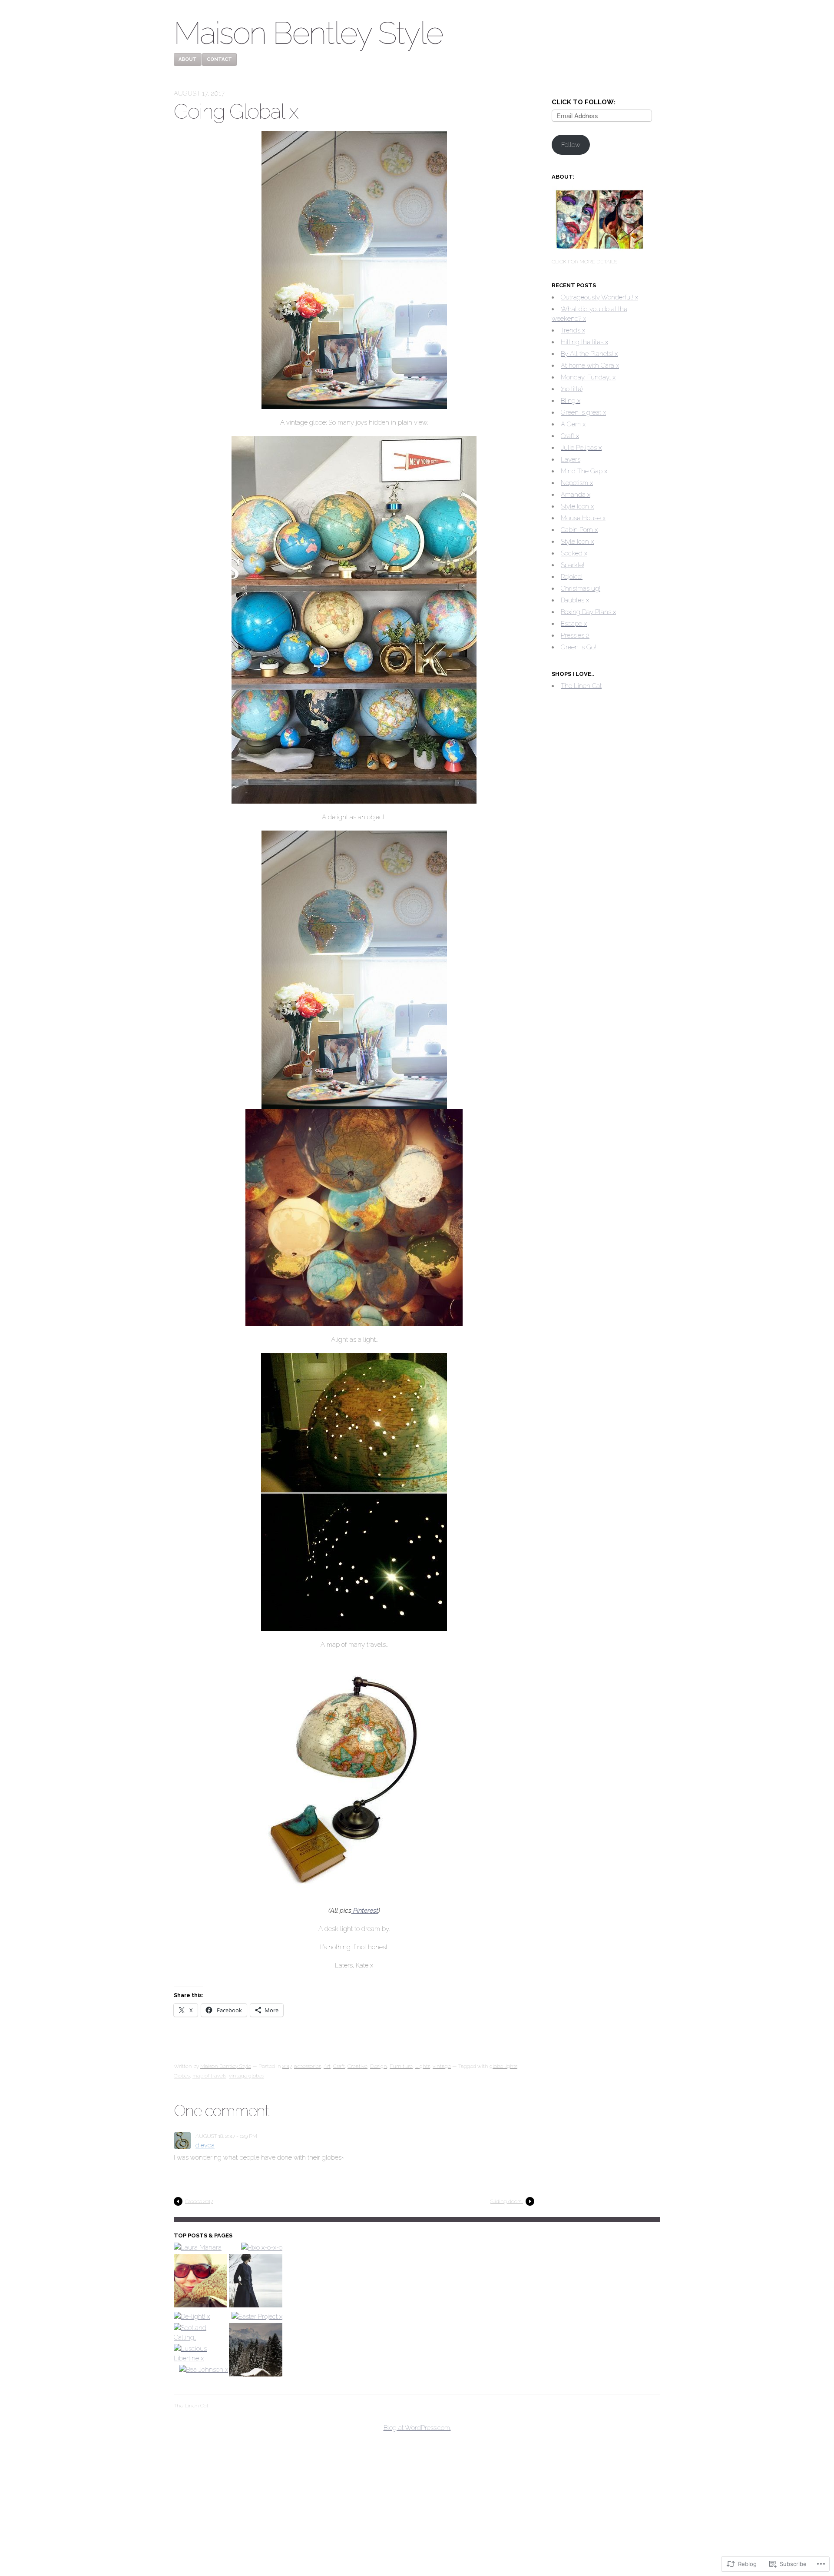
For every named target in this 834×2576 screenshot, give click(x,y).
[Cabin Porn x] (256, 2351)
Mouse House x (583, 518)
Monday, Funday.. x (588, 377)
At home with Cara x (590, 366)
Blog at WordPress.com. (417, 2428)
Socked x (574, 553)
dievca (205, 2145)
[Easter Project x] (257, 2317)
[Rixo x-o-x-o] (262, 2247)
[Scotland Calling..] (200, 2333)
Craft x (570, 436)
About (188, 59)
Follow (571, 145)
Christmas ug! (581, 588)
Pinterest (365, 1911)
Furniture (401, 2066)
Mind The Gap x (584, 471)
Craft (339, 2066)
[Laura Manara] (198, 2247)
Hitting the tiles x (584, 342)
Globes (182, 2076)
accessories (308, 2066)
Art (327, 2066)
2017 (287, 2066)
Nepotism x (577, 483)
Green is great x (583, 412)
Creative (357, 2066)
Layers (571, 459)
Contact (219, 59)
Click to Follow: (584, 102)
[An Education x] (200, 2282)
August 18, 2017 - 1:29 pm (226, 2136)
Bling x (571, 401)
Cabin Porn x (579, 530)
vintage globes (247, 2076)
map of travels (209, 2076)
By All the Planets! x (589, 354)
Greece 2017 (199, 2201)
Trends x (573, 330)
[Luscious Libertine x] (200, 2353)
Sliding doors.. (507, 2201)
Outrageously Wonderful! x (599, 297)
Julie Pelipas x (581, 448)
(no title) (572, 389)
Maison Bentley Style (308, 33)
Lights (423, 2066)
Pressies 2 (575, 635)
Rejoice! (572, 577)
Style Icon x (577, 506)
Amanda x (576, 495)
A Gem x (573, 424)
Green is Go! (578, 647)
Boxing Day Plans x (588, 612)
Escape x (574, 624)
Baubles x (575, 600)
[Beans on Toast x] (256, 2282)
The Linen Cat (581, 686)
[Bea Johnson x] (204, 2370)
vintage (442, 2066)
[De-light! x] (192, 2317)
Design (379, 2066)
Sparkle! (573, 565)
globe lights (503, 2066)
